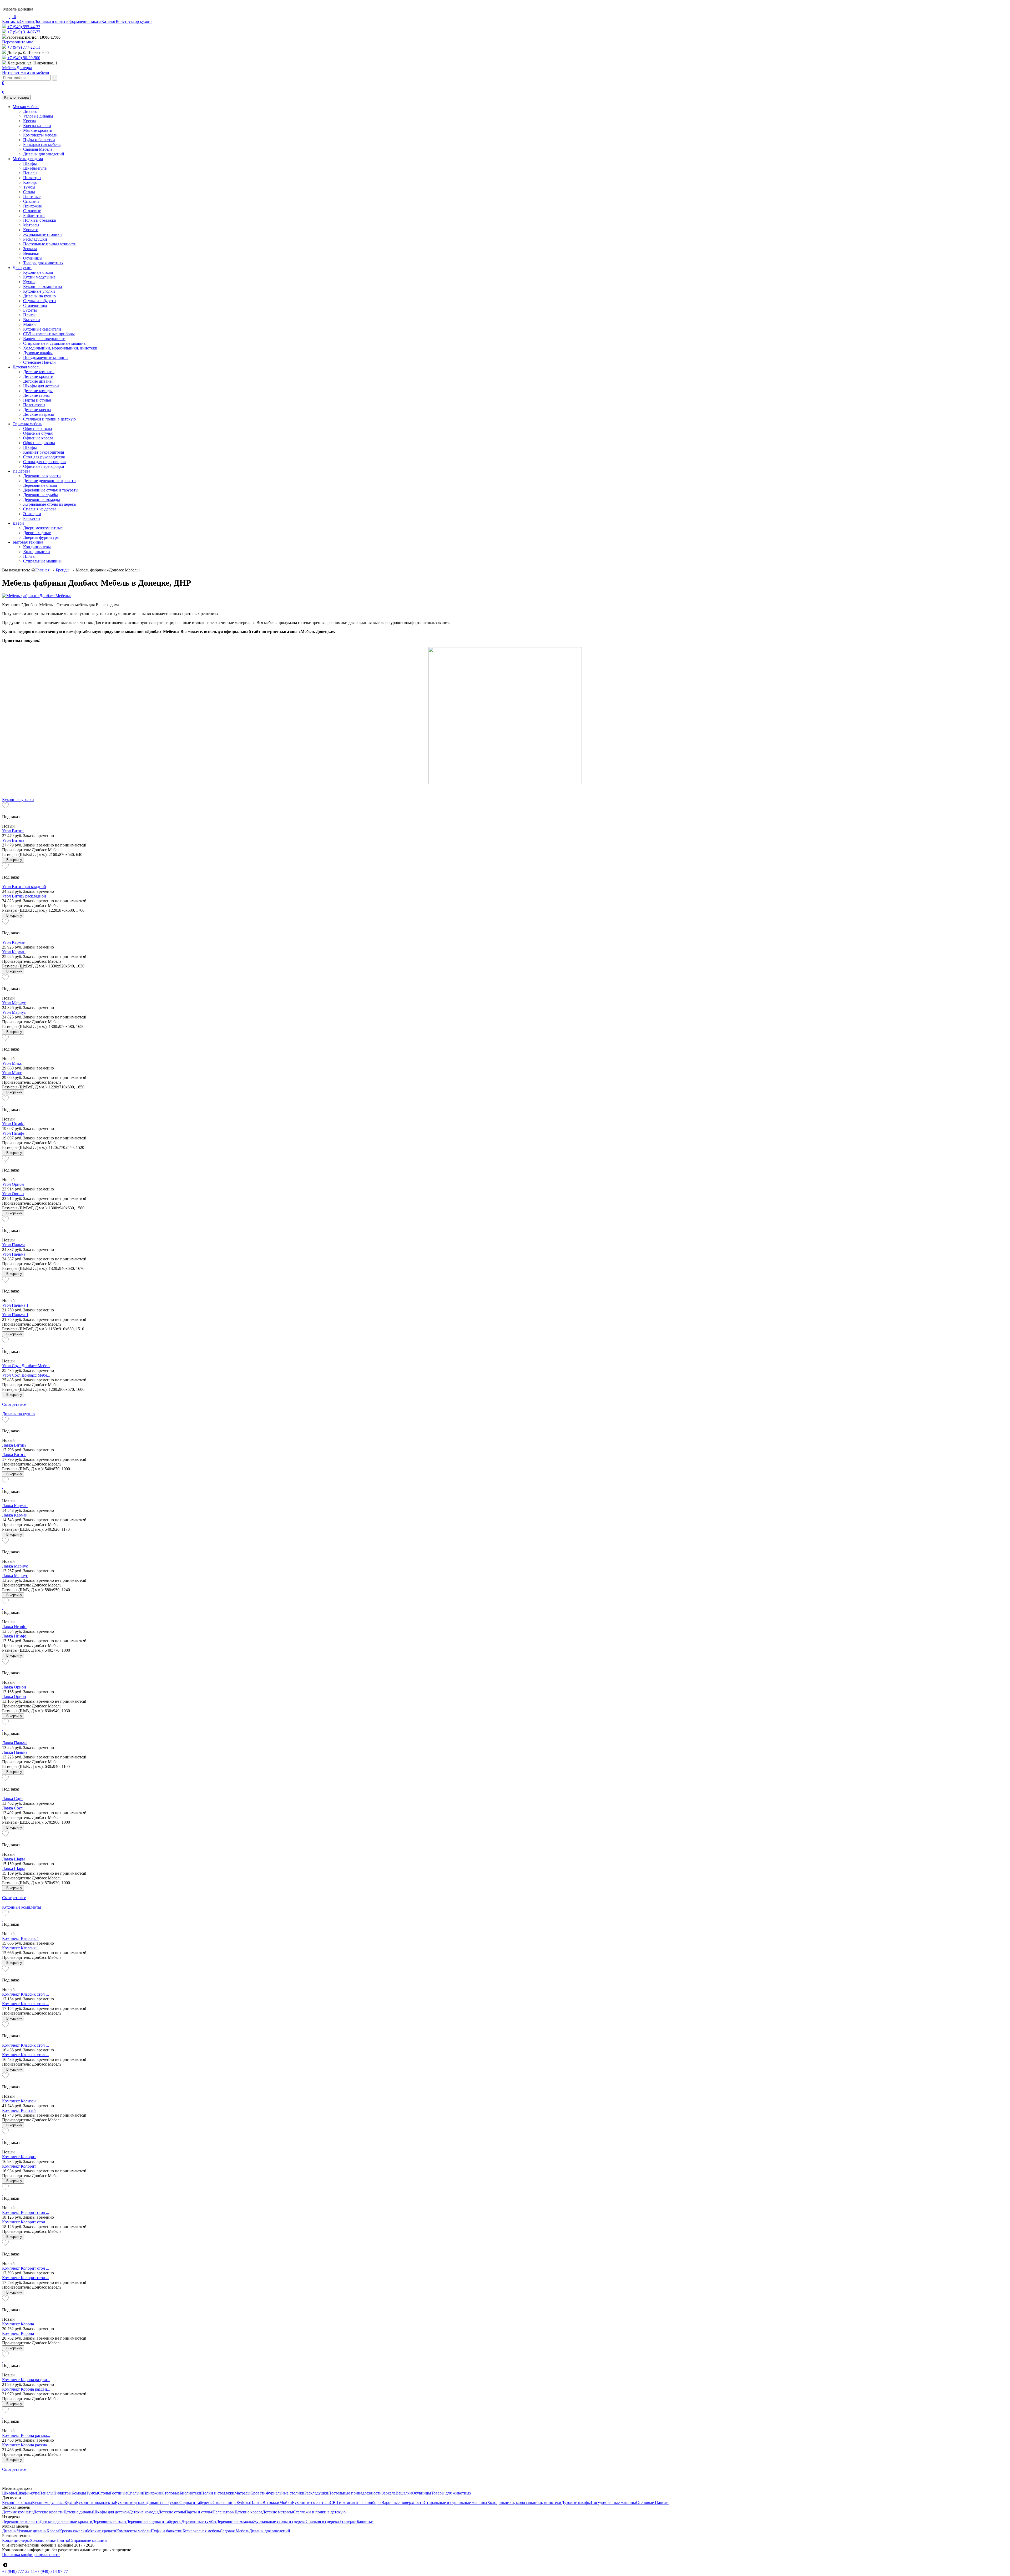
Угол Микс (12, 1063)
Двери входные (37, 533)
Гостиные (32, 197)
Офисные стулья (38, 433)
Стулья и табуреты (40, 301)
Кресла (29, 121)
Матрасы (31, 225)
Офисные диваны (39, 443)
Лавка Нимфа (14, 1627)
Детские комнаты (39, 372)
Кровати (31, 230)
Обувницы (33, 258)
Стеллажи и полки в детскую (49, 419)
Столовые (32, 211)
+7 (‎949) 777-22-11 (24, 47)
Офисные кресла (38, 438)
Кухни (29, 282)
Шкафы (30, 163)
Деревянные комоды (42, 500)
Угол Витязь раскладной (24, 887)
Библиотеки (34, 215)
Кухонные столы (38, 272)
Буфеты (30, 310)
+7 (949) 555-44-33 (24, 27)
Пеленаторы (34, 405)
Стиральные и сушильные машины (55, 343)
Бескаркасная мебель (42, 144)
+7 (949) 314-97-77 (24, 32)
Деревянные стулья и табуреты (51, 490)
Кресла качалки (37, 126)
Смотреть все (14, 1404)
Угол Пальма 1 (15, 1305)
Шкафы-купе (35, 168)
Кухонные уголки (39, 291)
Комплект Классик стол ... (26, 1994)
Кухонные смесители (42, 329)
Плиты (29, 315)
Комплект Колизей (19, 2101)
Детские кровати (38, 376)
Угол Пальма (14, 1245)
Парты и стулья (37, 400)
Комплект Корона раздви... (26, 2380)
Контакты (11, 21)
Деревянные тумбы (41, 495)
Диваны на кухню (39, 296)
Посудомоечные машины (46, 358)
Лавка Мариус (15, 1566)
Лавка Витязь (14, 1445)
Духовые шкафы (38, 353)
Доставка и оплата (51, 21)
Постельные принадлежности (50, 244)
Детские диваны (38, 381)
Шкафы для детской (41, 386)
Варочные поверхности (44, 339)
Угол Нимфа (13, 1124)
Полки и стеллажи (40, 220)
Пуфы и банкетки (39, 140)
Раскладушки (35, 239)
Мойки (29, 324)
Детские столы (36, 395)
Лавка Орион (14, 1687)
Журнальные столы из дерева (49, 504)
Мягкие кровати (38, 130)
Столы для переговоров (44, 462)
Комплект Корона (18, 2324)
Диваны (30, 111)
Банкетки (32, 518)
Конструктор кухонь (134, 21)
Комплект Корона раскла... (26, 2435)
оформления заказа (84, 21)
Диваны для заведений (44, 154)
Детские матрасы (39, 414)
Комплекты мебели (40, 135)
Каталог (108, 21)
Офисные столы (38, 429)
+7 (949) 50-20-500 (24, 58)
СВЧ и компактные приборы (49, 334)
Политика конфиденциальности (31, 2555)
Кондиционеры (37, 547)
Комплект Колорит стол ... (26, 2212)
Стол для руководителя (44, 457)
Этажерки (32, 514)
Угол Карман (14, 942)
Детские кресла (37, 410)
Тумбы (29, 187)
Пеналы (30, 173)
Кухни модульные (39, 277)
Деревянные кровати (42, 476)
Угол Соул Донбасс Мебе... (26, 1366)
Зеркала (30, 249)
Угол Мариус (14, 1003)
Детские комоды (38, 391)
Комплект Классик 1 (21, 1938)
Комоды (30, 182)
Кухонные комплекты (43, 286)
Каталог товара (16, 97)
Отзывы (27, 21)
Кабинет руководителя (44, 452)
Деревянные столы (40, 485)
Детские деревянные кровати (49, 481)
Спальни (31, 201)
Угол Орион (13, 1184)
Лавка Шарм (13, 1859)
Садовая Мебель (38, 149)
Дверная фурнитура (41, 537)
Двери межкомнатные (43, 528)
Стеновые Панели (39, 362)
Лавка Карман (15, 1506)
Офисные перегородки (44, 466)
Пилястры (32, 178)
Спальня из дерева (40, 509)
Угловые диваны (38, 116)
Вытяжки (32, 320)
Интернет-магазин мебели (26, 70)
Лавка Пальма (15, 1743)
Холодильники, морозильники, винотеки (60, 348)
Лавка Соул (12, 1799)
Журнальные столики (42, 234)
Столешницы (35, 305)
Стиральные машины (42, 561)
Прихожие (32, 206)
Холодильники (37, 552)
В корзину (14, 860)
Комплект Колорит (19, 2157)
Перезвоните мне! (18, 42)
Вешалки (31, 253)
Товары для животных (43, 263)
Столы (29, 192)
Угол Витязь (13, 831)
